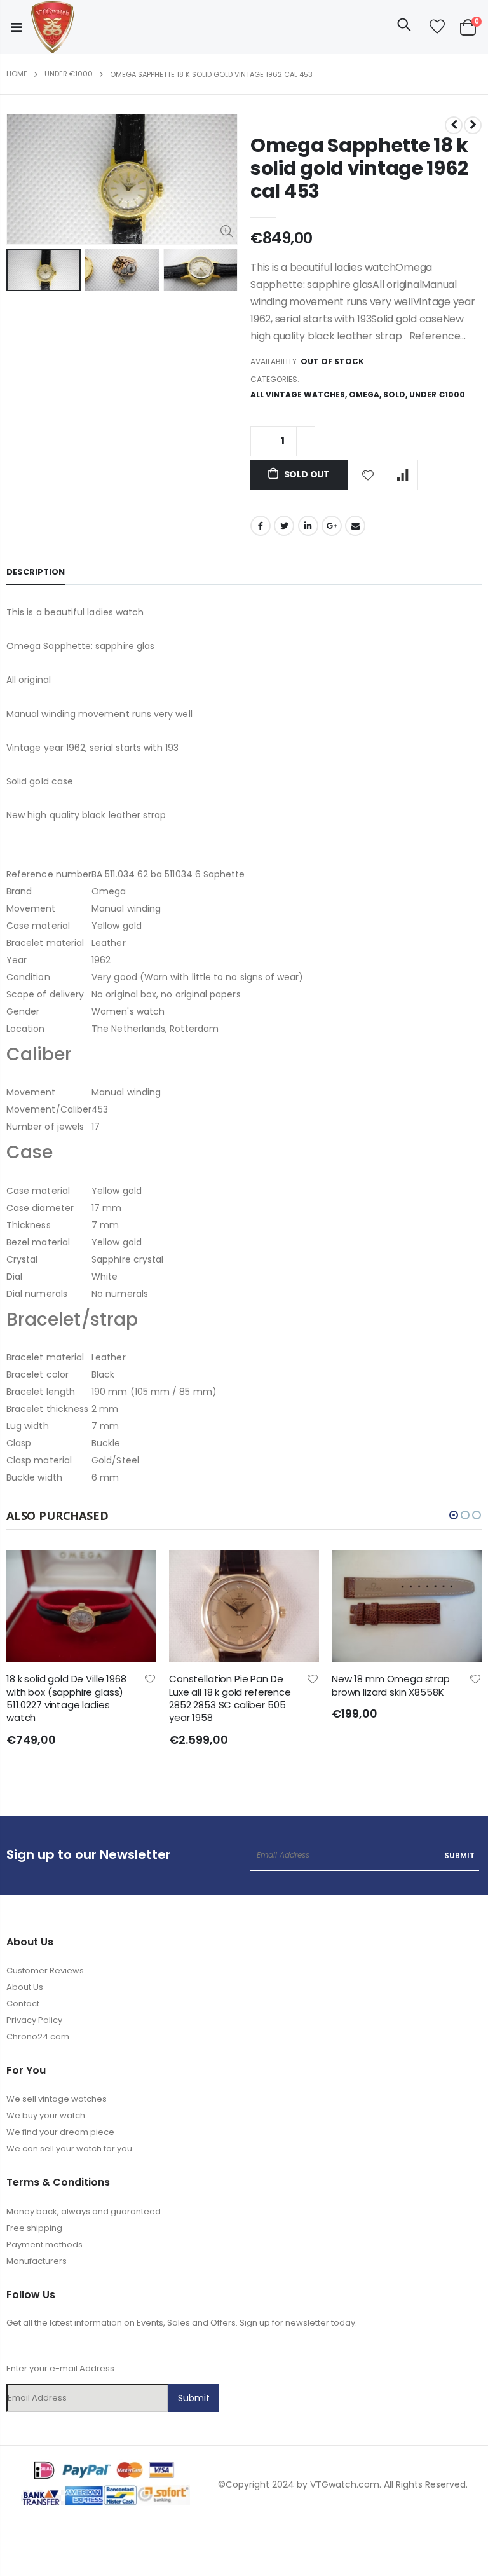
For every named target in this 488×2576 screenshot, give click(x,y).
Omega (364, 394)
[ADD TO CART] (461, 1571)
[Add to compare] (403, 475)
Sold (394, 394)
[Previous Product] (454, 125)
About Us (25, 1987)
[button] (454, 1515)
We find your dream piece (60, 2132)
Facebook (261, 526)
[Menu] (16, 27)
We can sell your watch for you (69, 2148)
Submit (459, 1855)
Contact (23, 2004)
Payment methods (44, 2244)
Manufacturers (37, 2261)
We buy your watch (46, 2115)
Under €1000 (69, 74)
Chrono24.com (38, 2037)
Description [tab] (36, 572)
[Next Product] (473, 125)
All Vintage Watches (298, 394)
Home (17, 74)
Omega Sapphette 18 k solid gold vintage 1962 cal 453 (359, 168)
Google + (332, 526)
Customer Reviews (45, 1970)
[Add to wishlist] (368, 475)
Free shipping (34, 2228)
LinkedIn (308, 526)
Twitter (284, 526)
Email (355, 526)
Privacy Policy (34, 2020)
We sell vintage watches (57, 2099)
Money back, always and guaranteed (84, 2211)
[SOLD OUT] (135, 1571)
